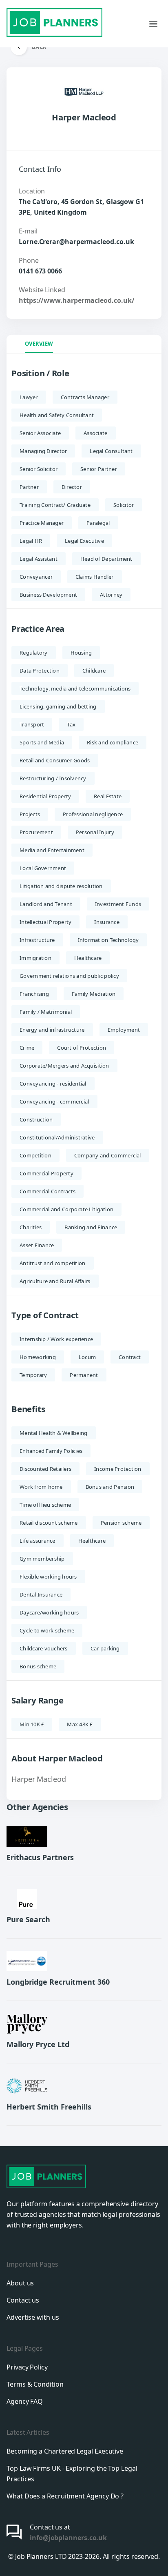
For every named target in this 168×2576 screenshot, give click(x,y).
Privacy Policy (27, 2367)
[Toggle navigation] (153, 24)
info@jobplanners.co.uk (68, 2538)
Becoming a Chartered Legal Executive (65, 2451)
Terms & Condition (35, 2384)
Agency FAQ (25, 2401)
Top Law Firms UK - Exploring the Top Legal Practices (72, 2474)
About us (20, 2283)
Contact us (23, 2300)
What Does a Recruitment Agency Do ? (65, 2496)
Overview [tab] (39, 344)
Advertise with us (33, 2317)
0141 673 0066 (40, 271)
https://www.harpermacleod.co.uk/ (76, 300)
